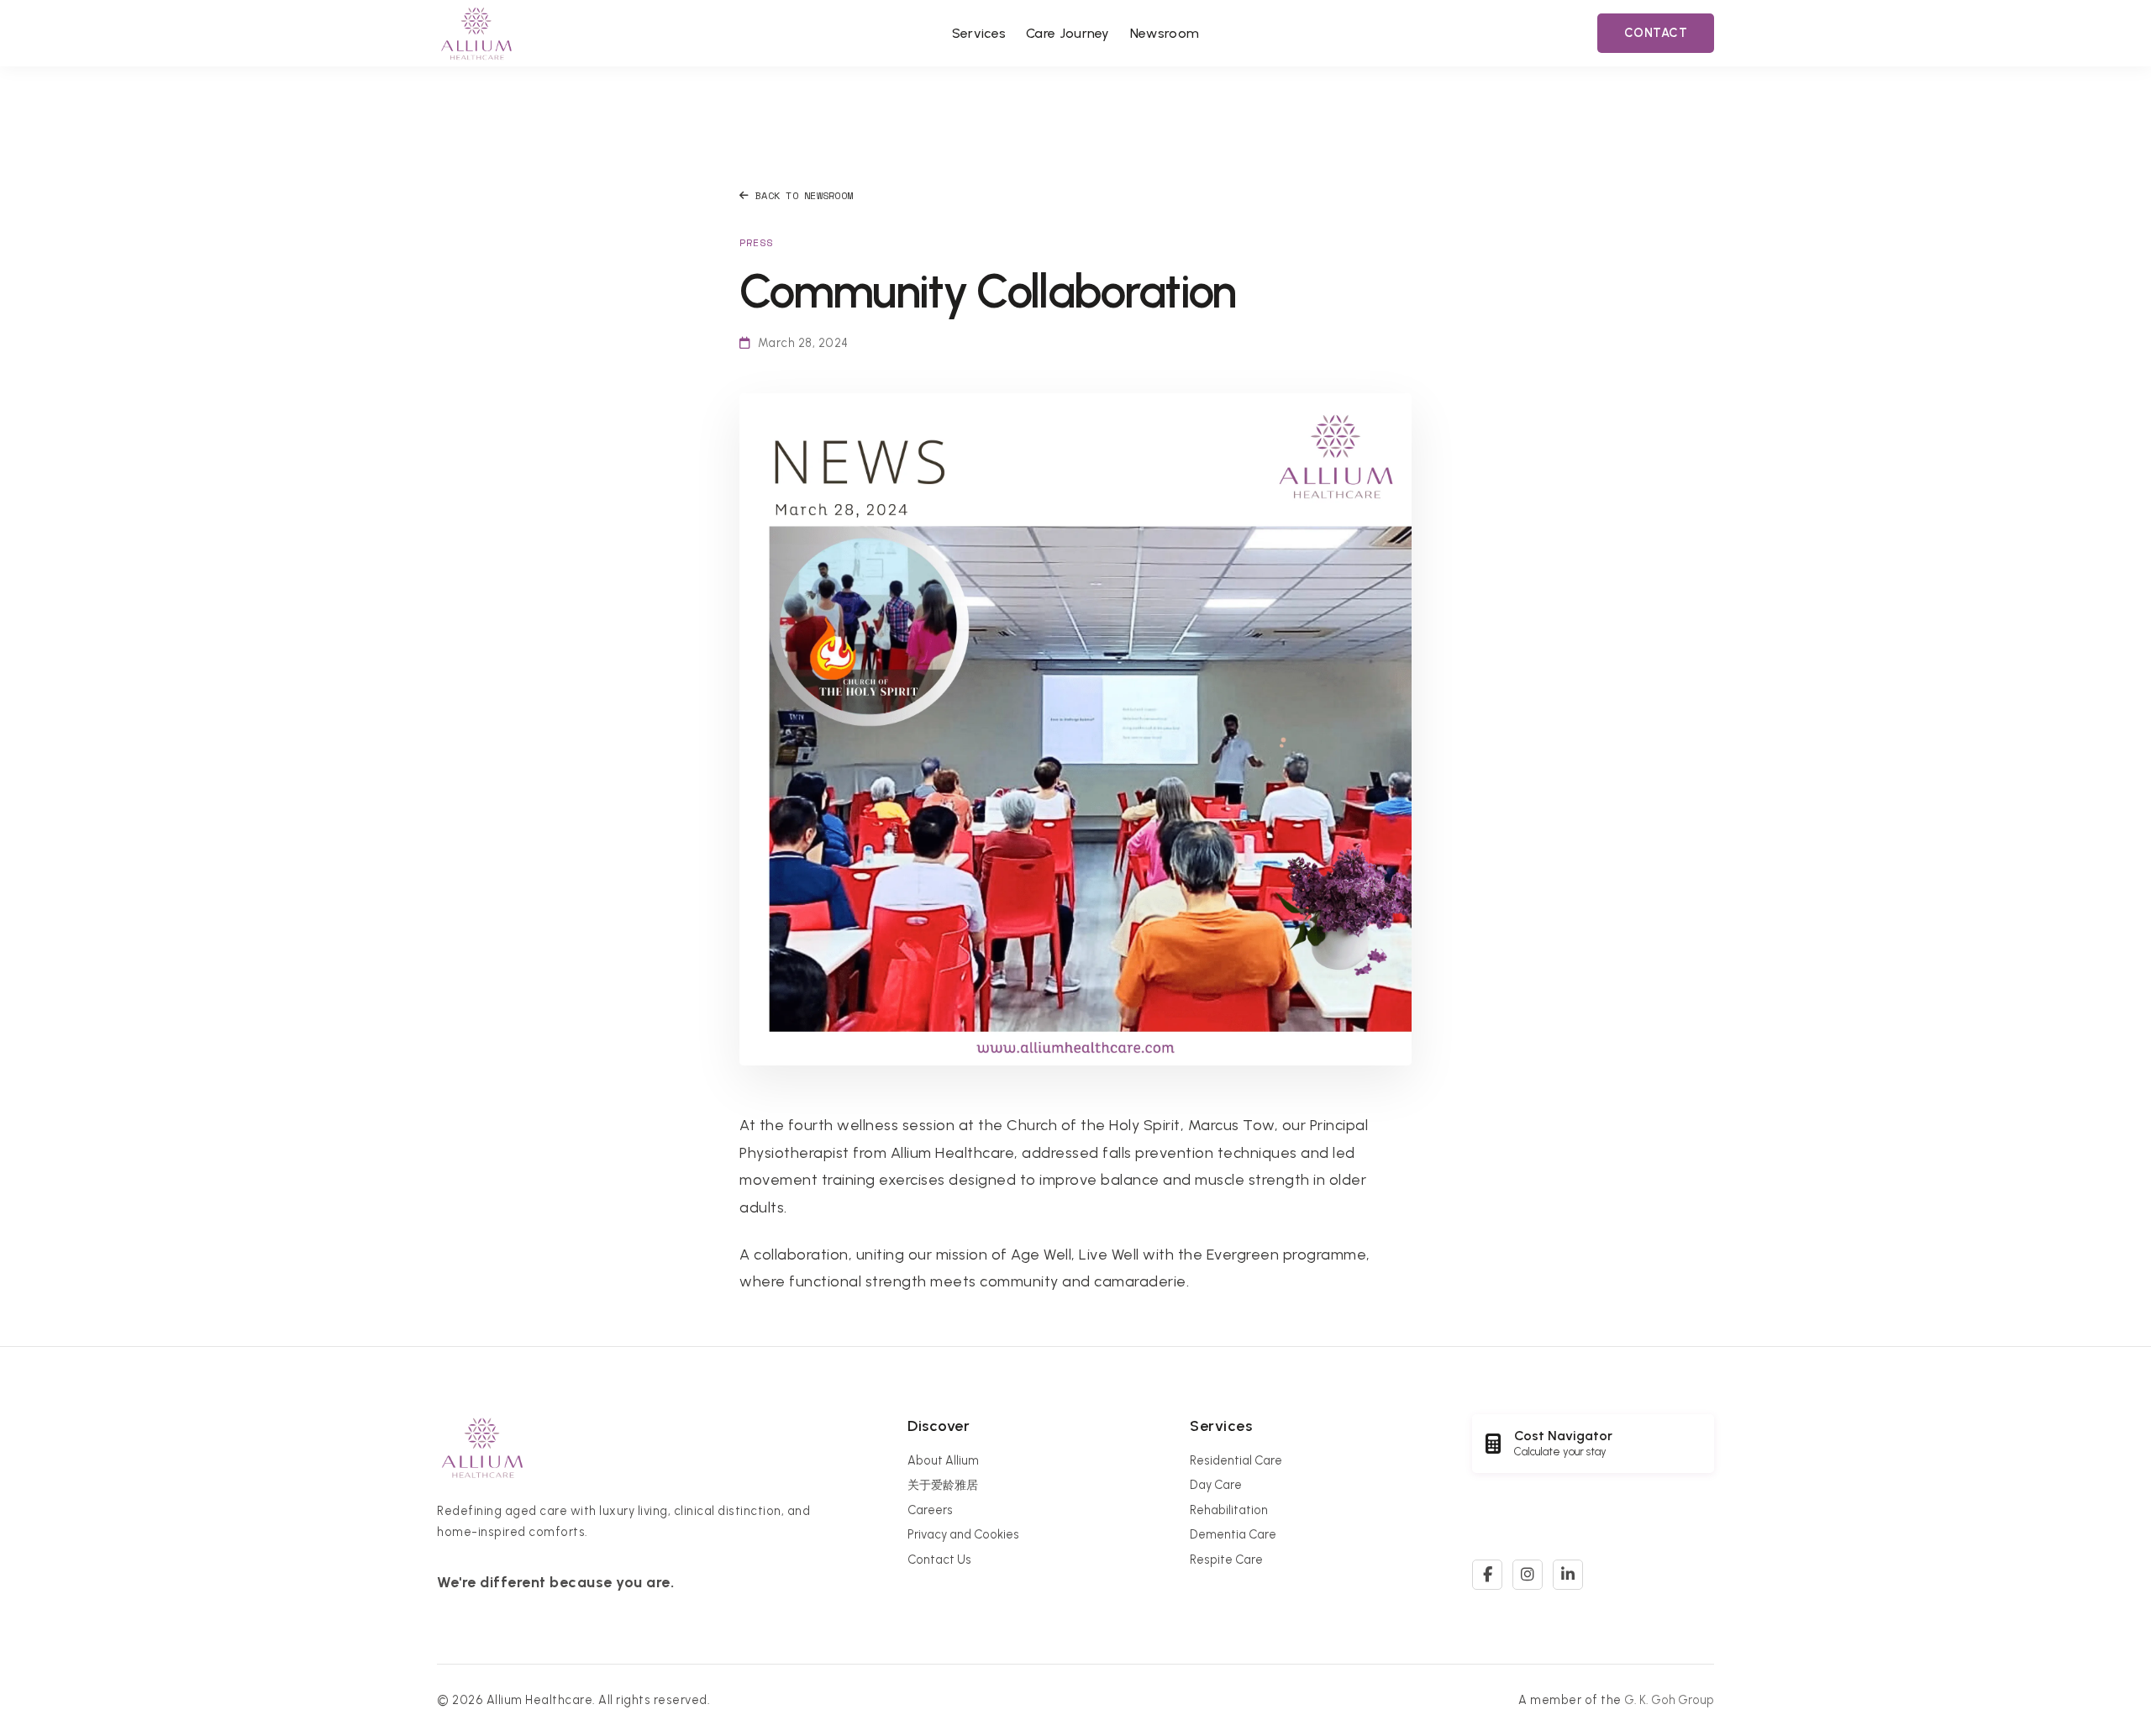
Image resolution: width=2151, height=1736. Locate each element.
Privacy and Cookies (963, 1534)
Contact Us (939, 1560)
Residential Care (1236, 1460)
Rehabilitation (1229, 1510)
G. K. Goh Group (1669, 1700)
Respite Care (1226, 1560)
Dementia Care (1233, 1534)
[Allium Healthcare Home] (476, 33)
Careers (930, 1510)
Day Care (1216, 1485)
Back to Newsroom (804, 195)
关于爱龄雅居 (943, 1485)
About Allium (943, 1460)
